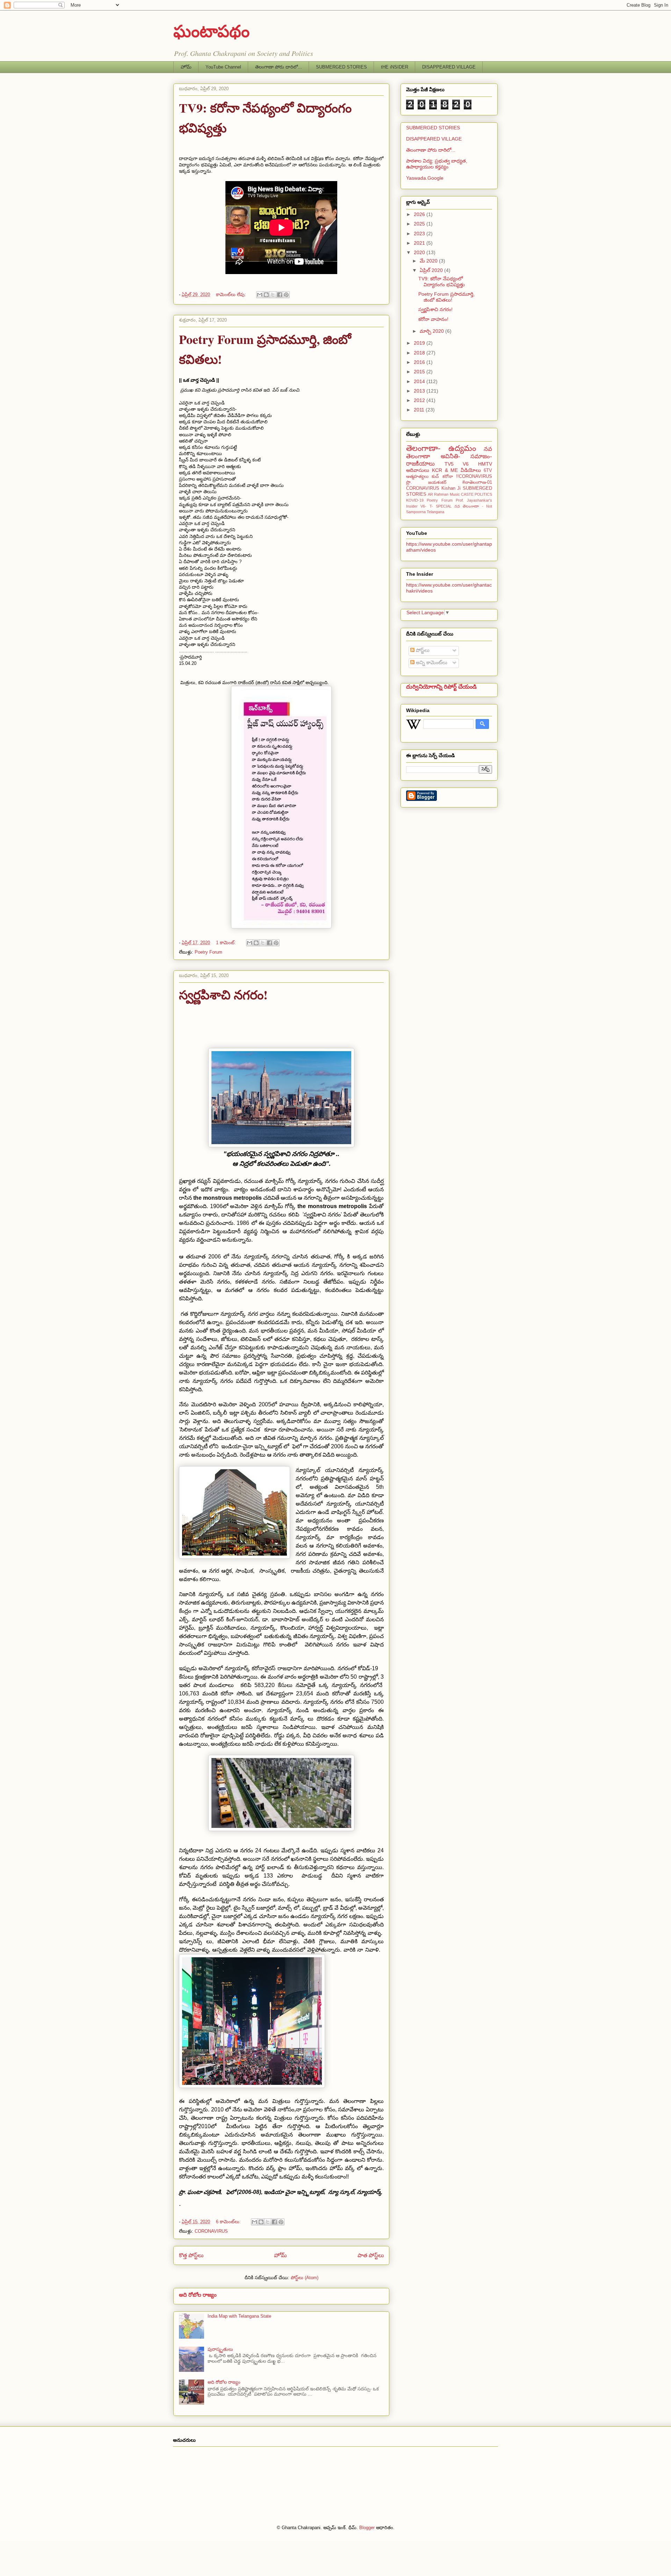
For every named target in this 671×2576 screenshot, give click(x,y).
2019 (420, 343)
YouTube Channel (223, 67)
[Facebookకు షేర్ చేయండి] (280, 295)
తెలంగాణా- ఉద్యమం (441, 448)
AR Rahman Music (444, 494)
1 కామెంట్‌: (227, 943)
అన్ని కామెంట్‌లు (431, 662)
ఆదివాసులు (418, 470)
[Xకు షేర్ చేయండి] (273, 295)
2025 (420, 224)
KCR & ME (445, 470)
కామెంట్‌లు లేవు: (232, 295)
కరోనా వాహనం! (433, 319)
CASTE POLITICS (477, 494)
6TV (488, 471)
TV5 (449, 464)
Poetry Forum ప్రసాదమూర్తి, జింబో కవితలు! (446, 297)
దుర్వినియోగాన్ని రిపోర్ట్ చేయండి (441, 687)
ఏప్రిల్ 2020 (432, 270)
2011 (420, 410)
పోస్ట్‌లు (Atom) (305, 2278)
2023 (420, 234)
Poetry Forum (208, 952)
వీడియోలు (471, 470)
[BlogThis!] (266, 295)
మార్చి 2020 (432, 331)
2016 (420, 362)
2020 (420, 252)
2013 (420, 391)
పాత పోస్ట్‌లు (371, 2255)
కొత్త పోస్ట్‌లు (191, 2255)
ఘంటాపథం (211, 30)
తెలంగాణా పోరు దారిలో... (279, 67)
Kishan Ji (451, 488)
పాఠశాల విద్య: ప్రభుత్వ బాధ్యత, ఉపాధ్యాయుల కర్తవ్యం (437, 164)
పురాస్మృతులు (220, 2349)
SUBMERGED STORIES (341, 67)
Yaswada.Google (425, 178)
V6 (466, 464)
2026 (420, 214)
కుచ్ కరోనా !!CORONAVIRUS (462, 476)
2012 (420, 400)
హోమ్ (186, 67)
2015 (420, 372)
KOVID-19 (415, 500)
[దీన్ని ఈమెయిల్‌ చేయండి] (260, 295)
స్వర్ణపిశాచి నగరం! (223, 995)
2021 (420, 243)
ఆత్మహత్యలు (417, 476)
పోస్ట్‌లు (422, 650)
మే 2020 (429, 261)
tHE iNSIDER (395, 67)
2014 (420, 381)
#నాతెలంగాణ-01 (477, 482)
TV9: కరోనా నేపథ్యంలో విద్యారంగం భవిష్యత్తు (442, 282)
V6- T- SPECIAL (436, 506)
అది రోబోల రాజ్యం (198, 2295)
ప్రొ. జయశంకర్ (426, 482)
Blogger (367, 2528)
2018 (420, 353)
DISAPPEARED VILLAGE (449, 67)
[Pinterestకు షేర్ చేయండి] (286, 295)
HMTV (485, 464)
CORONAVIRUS (211, 2231)
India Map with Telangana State (239, 2316)
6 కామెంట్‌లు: (229, 2222)
